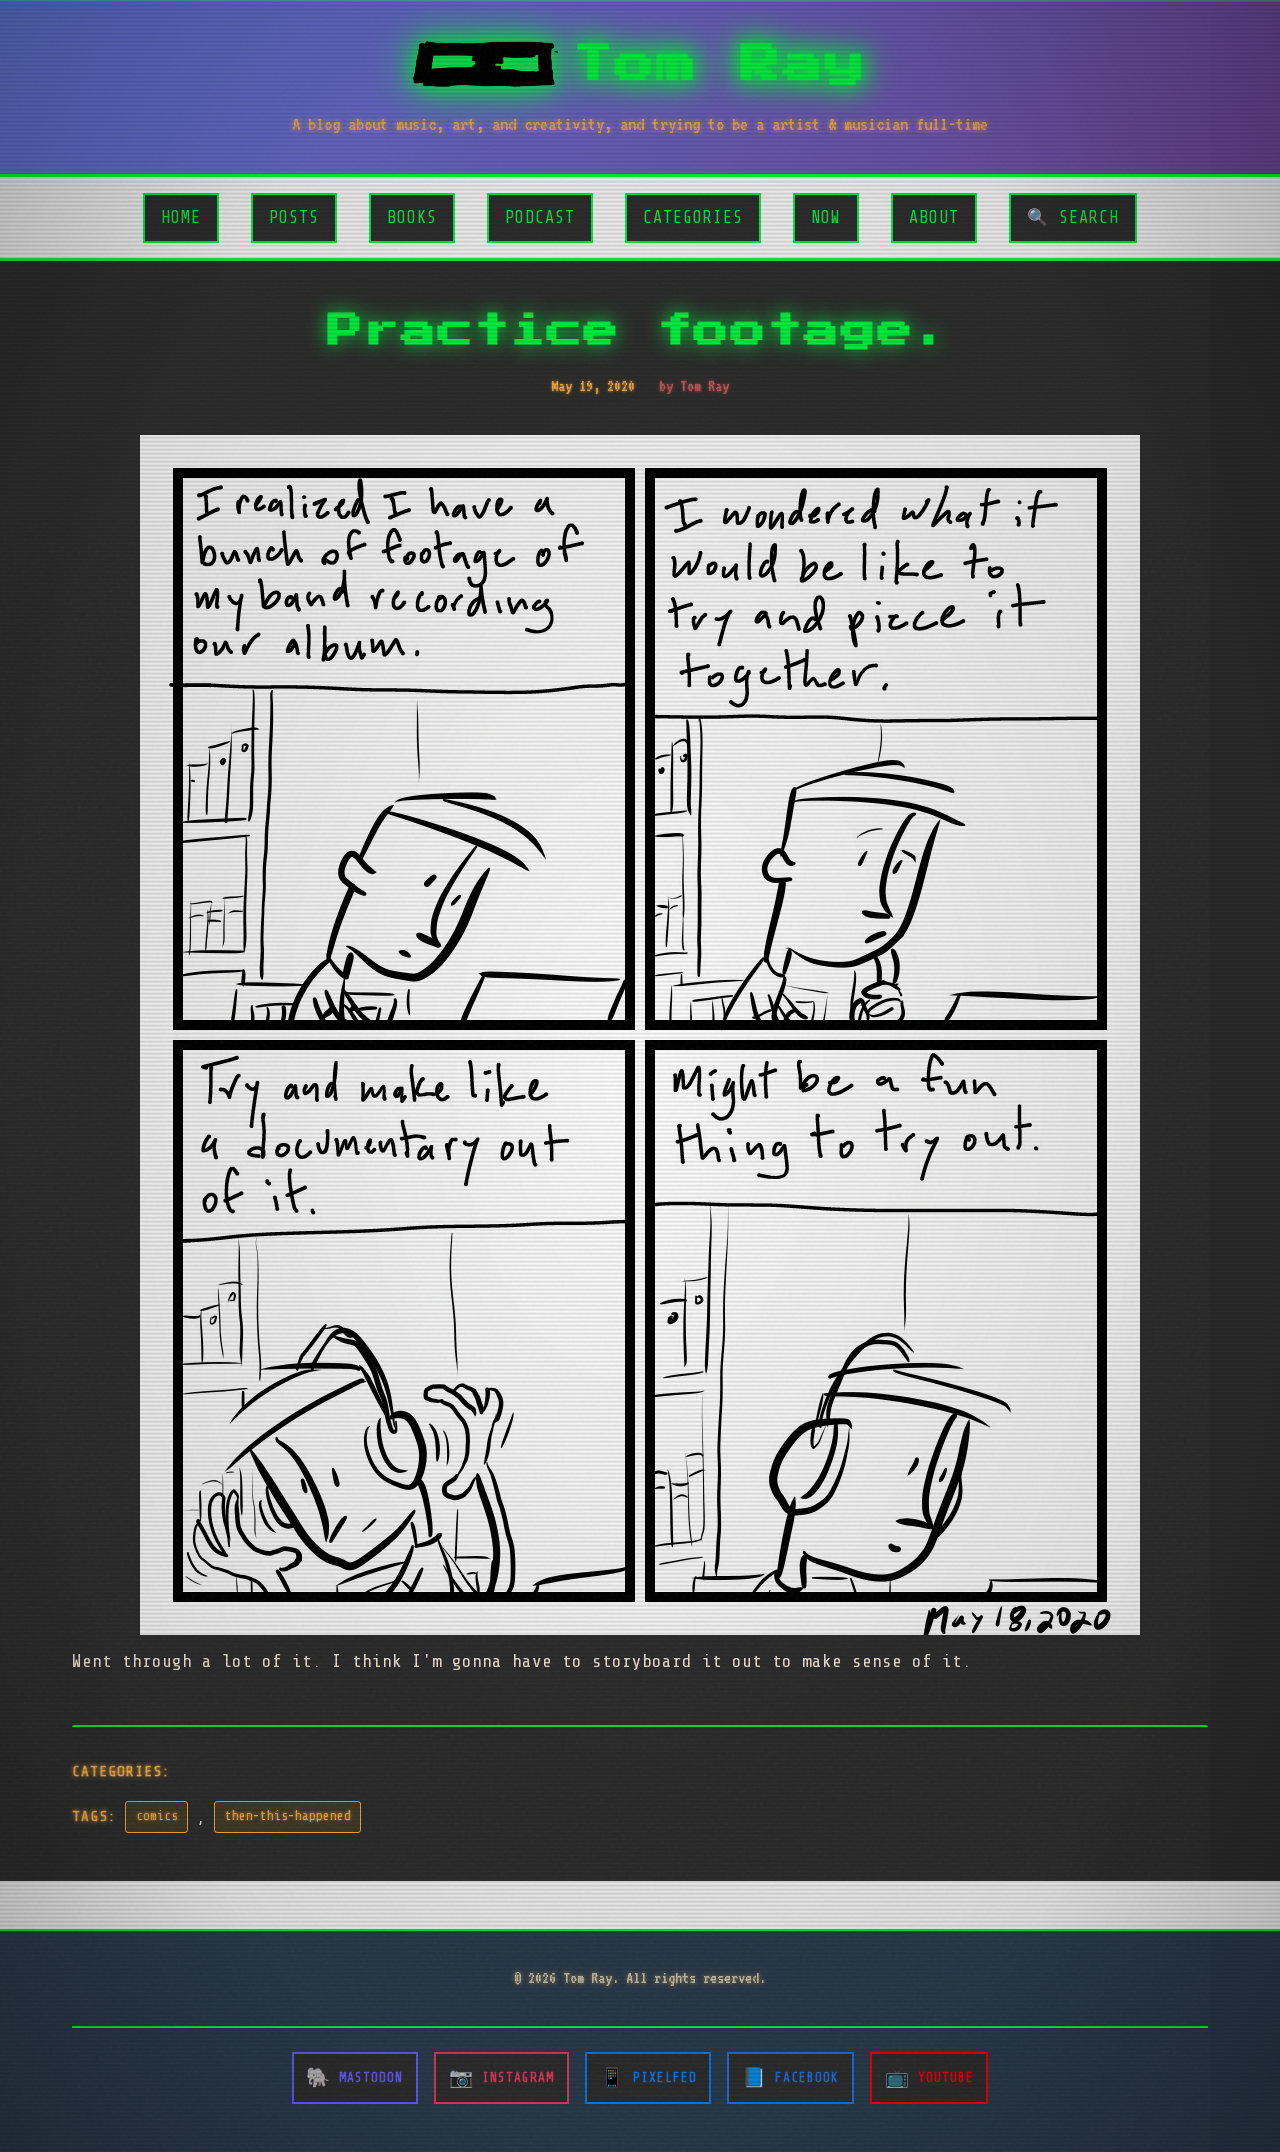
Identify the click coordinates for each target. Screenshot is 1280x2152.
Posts (294, 217)
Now (826, 217)
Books (412, 217)
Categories (693, 217)
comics (157, 1816)
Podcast (540, 217)
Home (181, 217)
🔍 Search (1073, 217)
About (934, 217)
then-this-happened (288, 1816)
